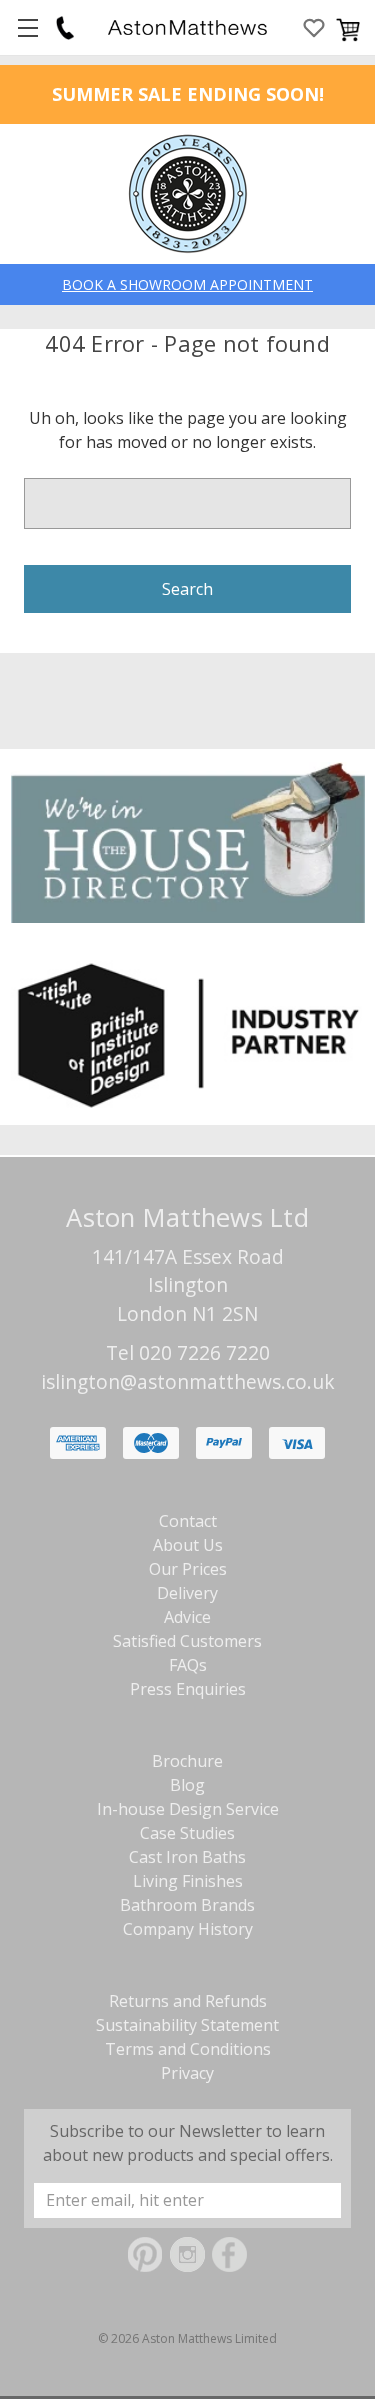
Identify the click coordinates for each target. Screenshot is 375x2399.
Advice (187, 1617)
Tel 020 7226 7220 (188, 1352)
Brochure (187, 1761)
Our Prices (188, 1569)
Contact (188, 1521)
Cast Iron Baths (187, 1857)
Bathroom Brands (187, 1905)
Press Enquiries (188, 1689)
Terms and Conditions (188, 2049)
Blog (187, 1785)
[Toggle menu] (27, 27)
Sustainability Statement (187, 2025)
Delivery (187, 1593)
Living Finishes (188, 1881)
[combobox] (187, 503)
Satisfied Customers (187, 1641)
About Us (188, 1545)
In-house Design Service (188, 1809)
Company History (188, 1929)
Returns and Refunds (188, 2001)
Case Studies (187, 1833)
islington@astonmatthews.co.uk (188, 1381)
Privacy (187, 2073)
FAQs (188, 1665)
